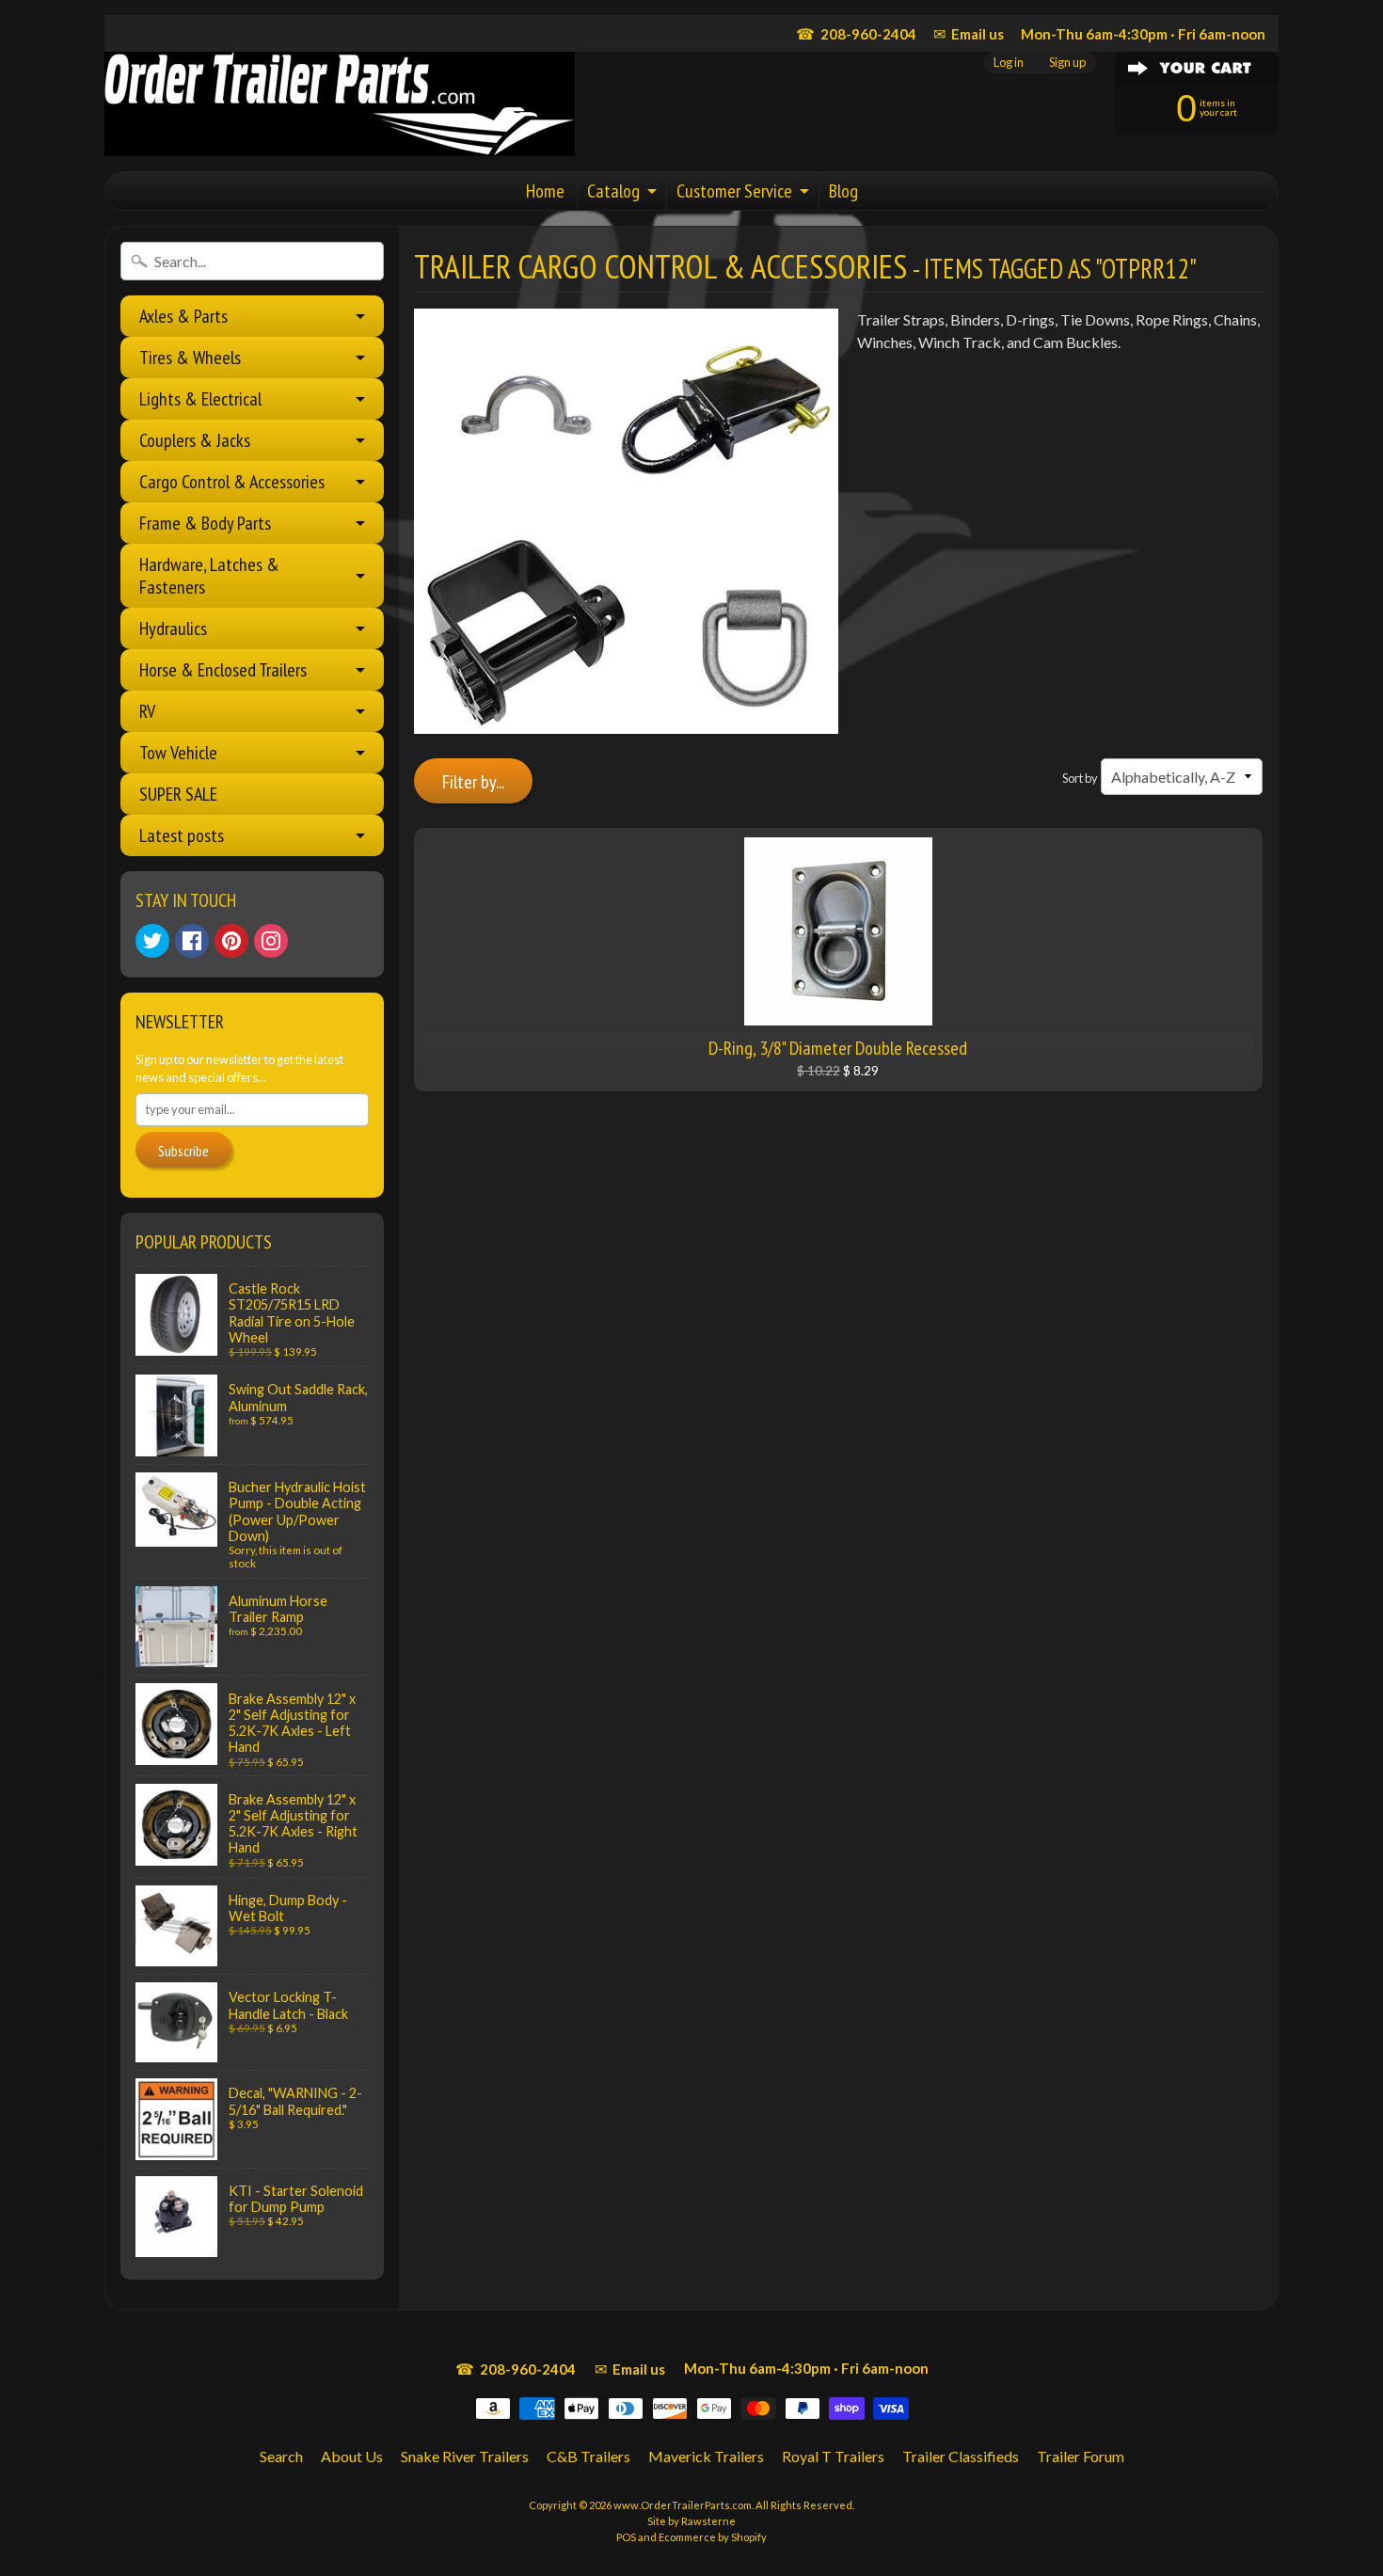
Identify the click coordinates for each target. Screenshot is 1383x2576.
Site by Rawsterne (691, 2521)
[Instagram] (271, 941)
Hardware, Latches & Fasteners (209, 576)
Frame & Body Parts (205, 523)
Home (545, 191)
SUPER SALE (178, 794)
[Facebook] (192, 941)
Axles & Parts (183, 316)
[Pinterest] (231, 941)
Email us (969, 33)
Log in (1009, 63)
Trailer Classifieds (961, 2456)
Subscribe (183, 1151)
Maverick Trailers (706, 2456)
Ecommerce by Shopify (713, 2537)
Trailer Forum (1081, 2456)
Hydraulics (173, 628)
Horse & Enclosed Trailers (223, 670)
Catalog (613, 191)
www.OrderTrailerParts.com (683, 2505)
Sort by (1080, 778)
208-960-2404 (856, 33)
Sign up (1067, 63)
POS (626, 2537)
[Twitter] (152, 941)
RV (147, 711)
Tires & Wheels (190, 358)
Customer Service (734, 191)
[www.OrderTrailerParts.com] (340, 104)
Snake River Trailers (465, 2456)
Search (281, 2456)
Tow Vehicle (178, 753)
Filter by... (473, 782)
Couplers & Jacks (195, 440)
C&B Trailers (588, 2456)
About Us (352, 2456)
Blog (843, 191)
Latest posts (182, 835)
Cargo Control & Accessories (232, 482)
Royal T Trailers (833, 2456)
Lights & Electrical (200, 399)
